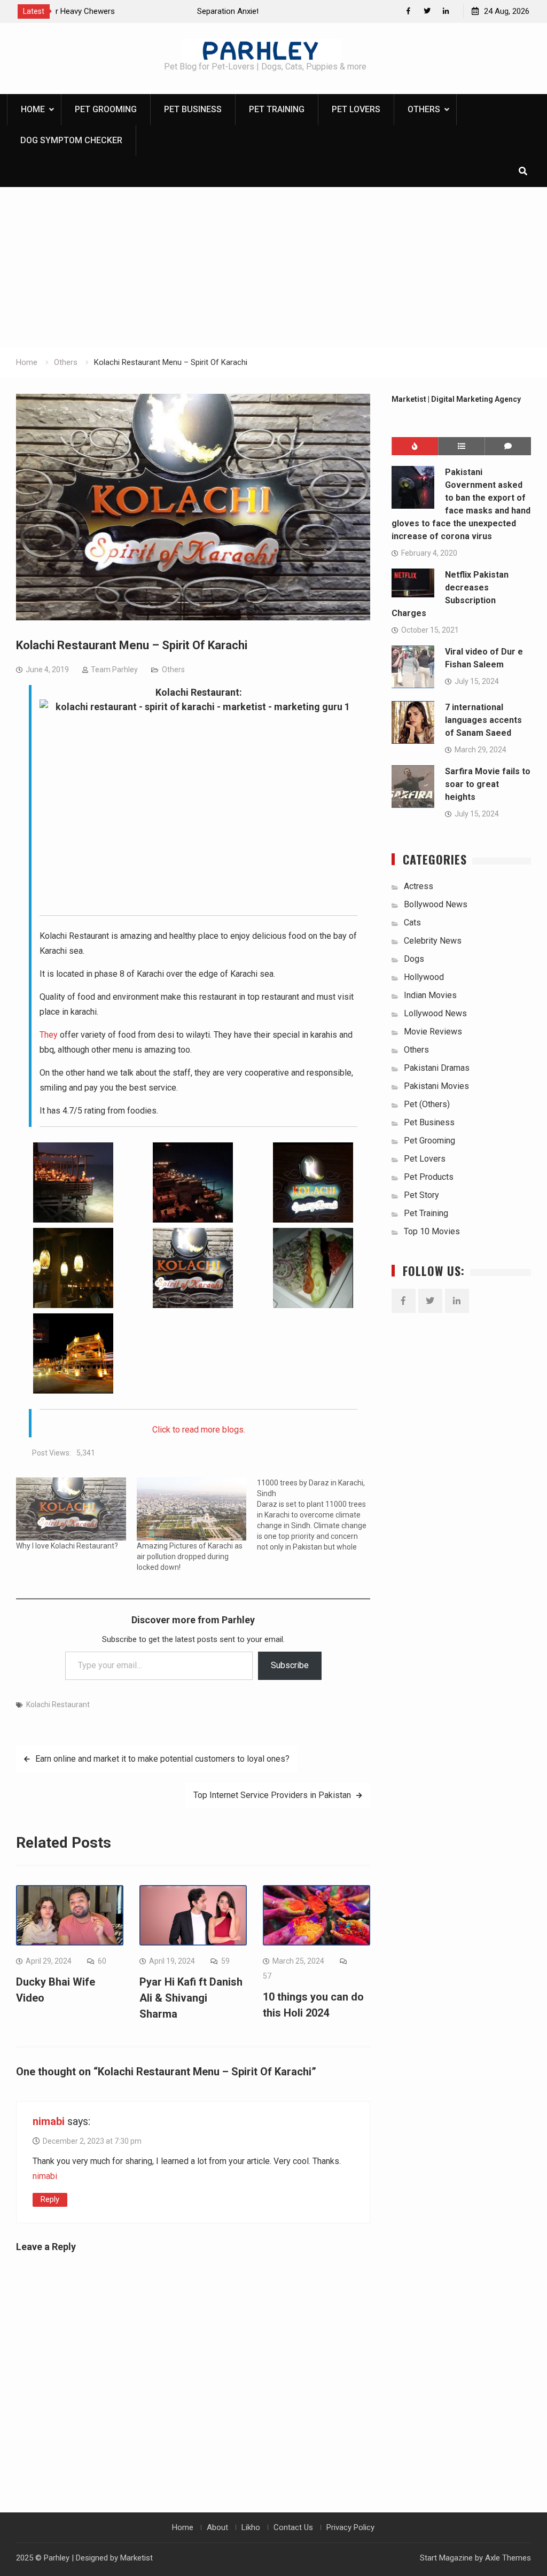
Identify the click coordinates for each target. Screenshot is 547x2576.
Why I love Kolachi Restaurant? (67, 1546)
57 (267, 1976)
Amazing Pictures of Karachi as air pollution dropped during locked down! (190, 1557)
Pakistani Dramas (437, 1068)
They (49, 1035)
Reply (50, 2199)
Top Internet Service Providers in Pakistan (272, 1795)
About (217, 2527)
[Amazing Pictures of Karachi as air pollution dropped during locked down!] (192, 1509)
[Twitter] (427, 11)
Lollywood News (435, 1013)
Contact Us (293, 2527)
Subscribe (290, 1665)
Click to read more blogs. (199, 1430)
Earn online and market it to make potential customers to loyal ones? (162, 1759)
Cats (412, 923)
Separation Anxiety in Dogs (107, 11)
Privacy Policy (350, 2527)
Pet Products (429, 1177)
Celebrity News (433, 941)
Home (33, 109)
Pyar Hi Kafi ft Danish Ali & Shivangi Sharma (191, 1998)
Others (424, 109)
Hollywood (424, 977)
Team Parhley (114, 670)
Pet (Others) (427, 1104)
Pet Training (277, 109)
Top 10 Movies (432, 1231)
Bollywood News (436, 904)
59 (225, 1961)
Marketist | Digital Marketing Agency (456, 399)
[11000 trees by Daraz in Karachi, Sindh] (317, 1515)
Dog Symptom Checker (71, 140)
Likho (251, 2527)
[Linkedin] (446, 11)
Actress (419, 886)
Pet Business (193, 109)
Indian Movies (430, 995)
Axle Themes (508, 2558)
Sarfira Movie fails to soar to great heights (488, 784)
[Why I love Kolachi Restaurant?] (71, 1509)
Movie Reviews (433, 1032)
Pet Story (421, 1195)
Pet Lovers (356, 109)
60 (102, 1961)
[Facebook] (408, 11)
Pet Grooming (106, 109)
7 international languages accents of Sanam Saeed (483, 720)
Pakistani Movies (436, 1086)
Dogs (414, 959)
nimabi (49, 2121)
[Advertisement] (273, 267)
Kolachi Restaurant (58, 1705)
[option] (157, 11)
